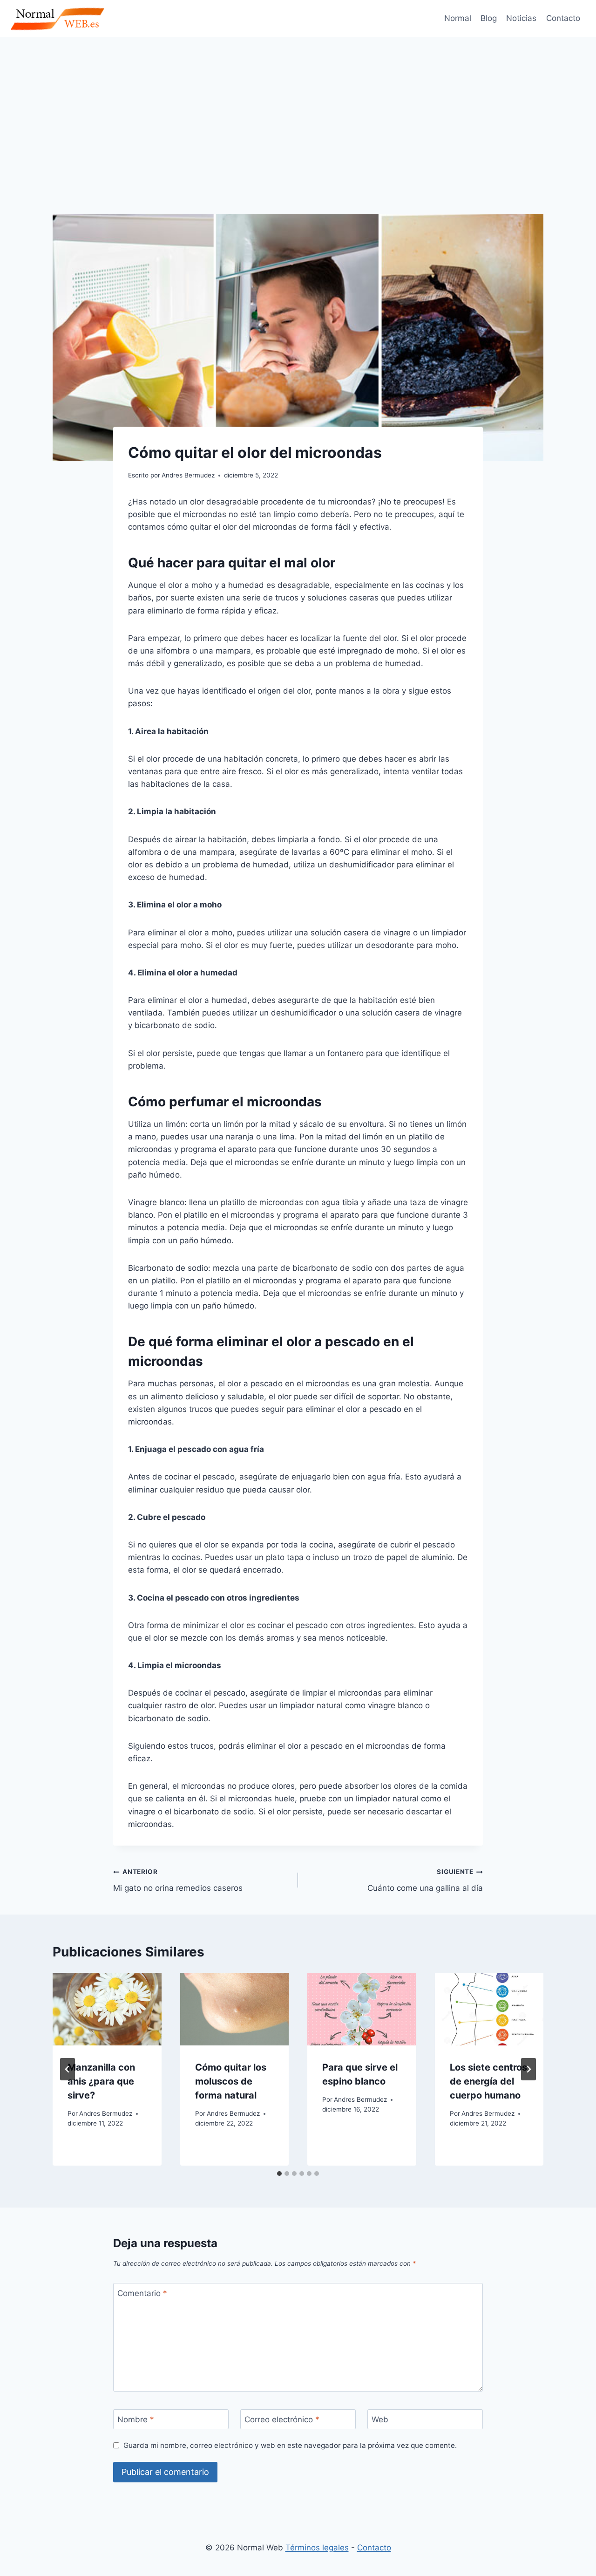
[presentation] (107, 2009)
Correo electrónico (282, 2419)
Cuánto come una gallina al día (425, 1880)
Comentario (142, 2293)
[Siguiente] (528, 2069)
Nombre (136, 2419)
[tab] (279, 2174)
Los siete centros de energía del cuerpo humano (488, 2081)
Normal (458, 18)
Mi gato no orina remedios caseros (178, 1880)
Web (380, 2419)
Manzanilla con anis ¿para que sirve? (101, 2081)
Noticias (521, 18)
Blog (489, 18)
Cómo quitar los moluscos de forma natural (231, 2081)
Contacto (563, 18)
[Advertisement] (298, 107)
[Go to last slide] (68, 2069)
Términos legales (317, 2548)
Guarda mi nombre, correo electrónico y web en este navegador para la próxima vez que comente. (290, 2445)
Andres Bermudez (106, 2113)
